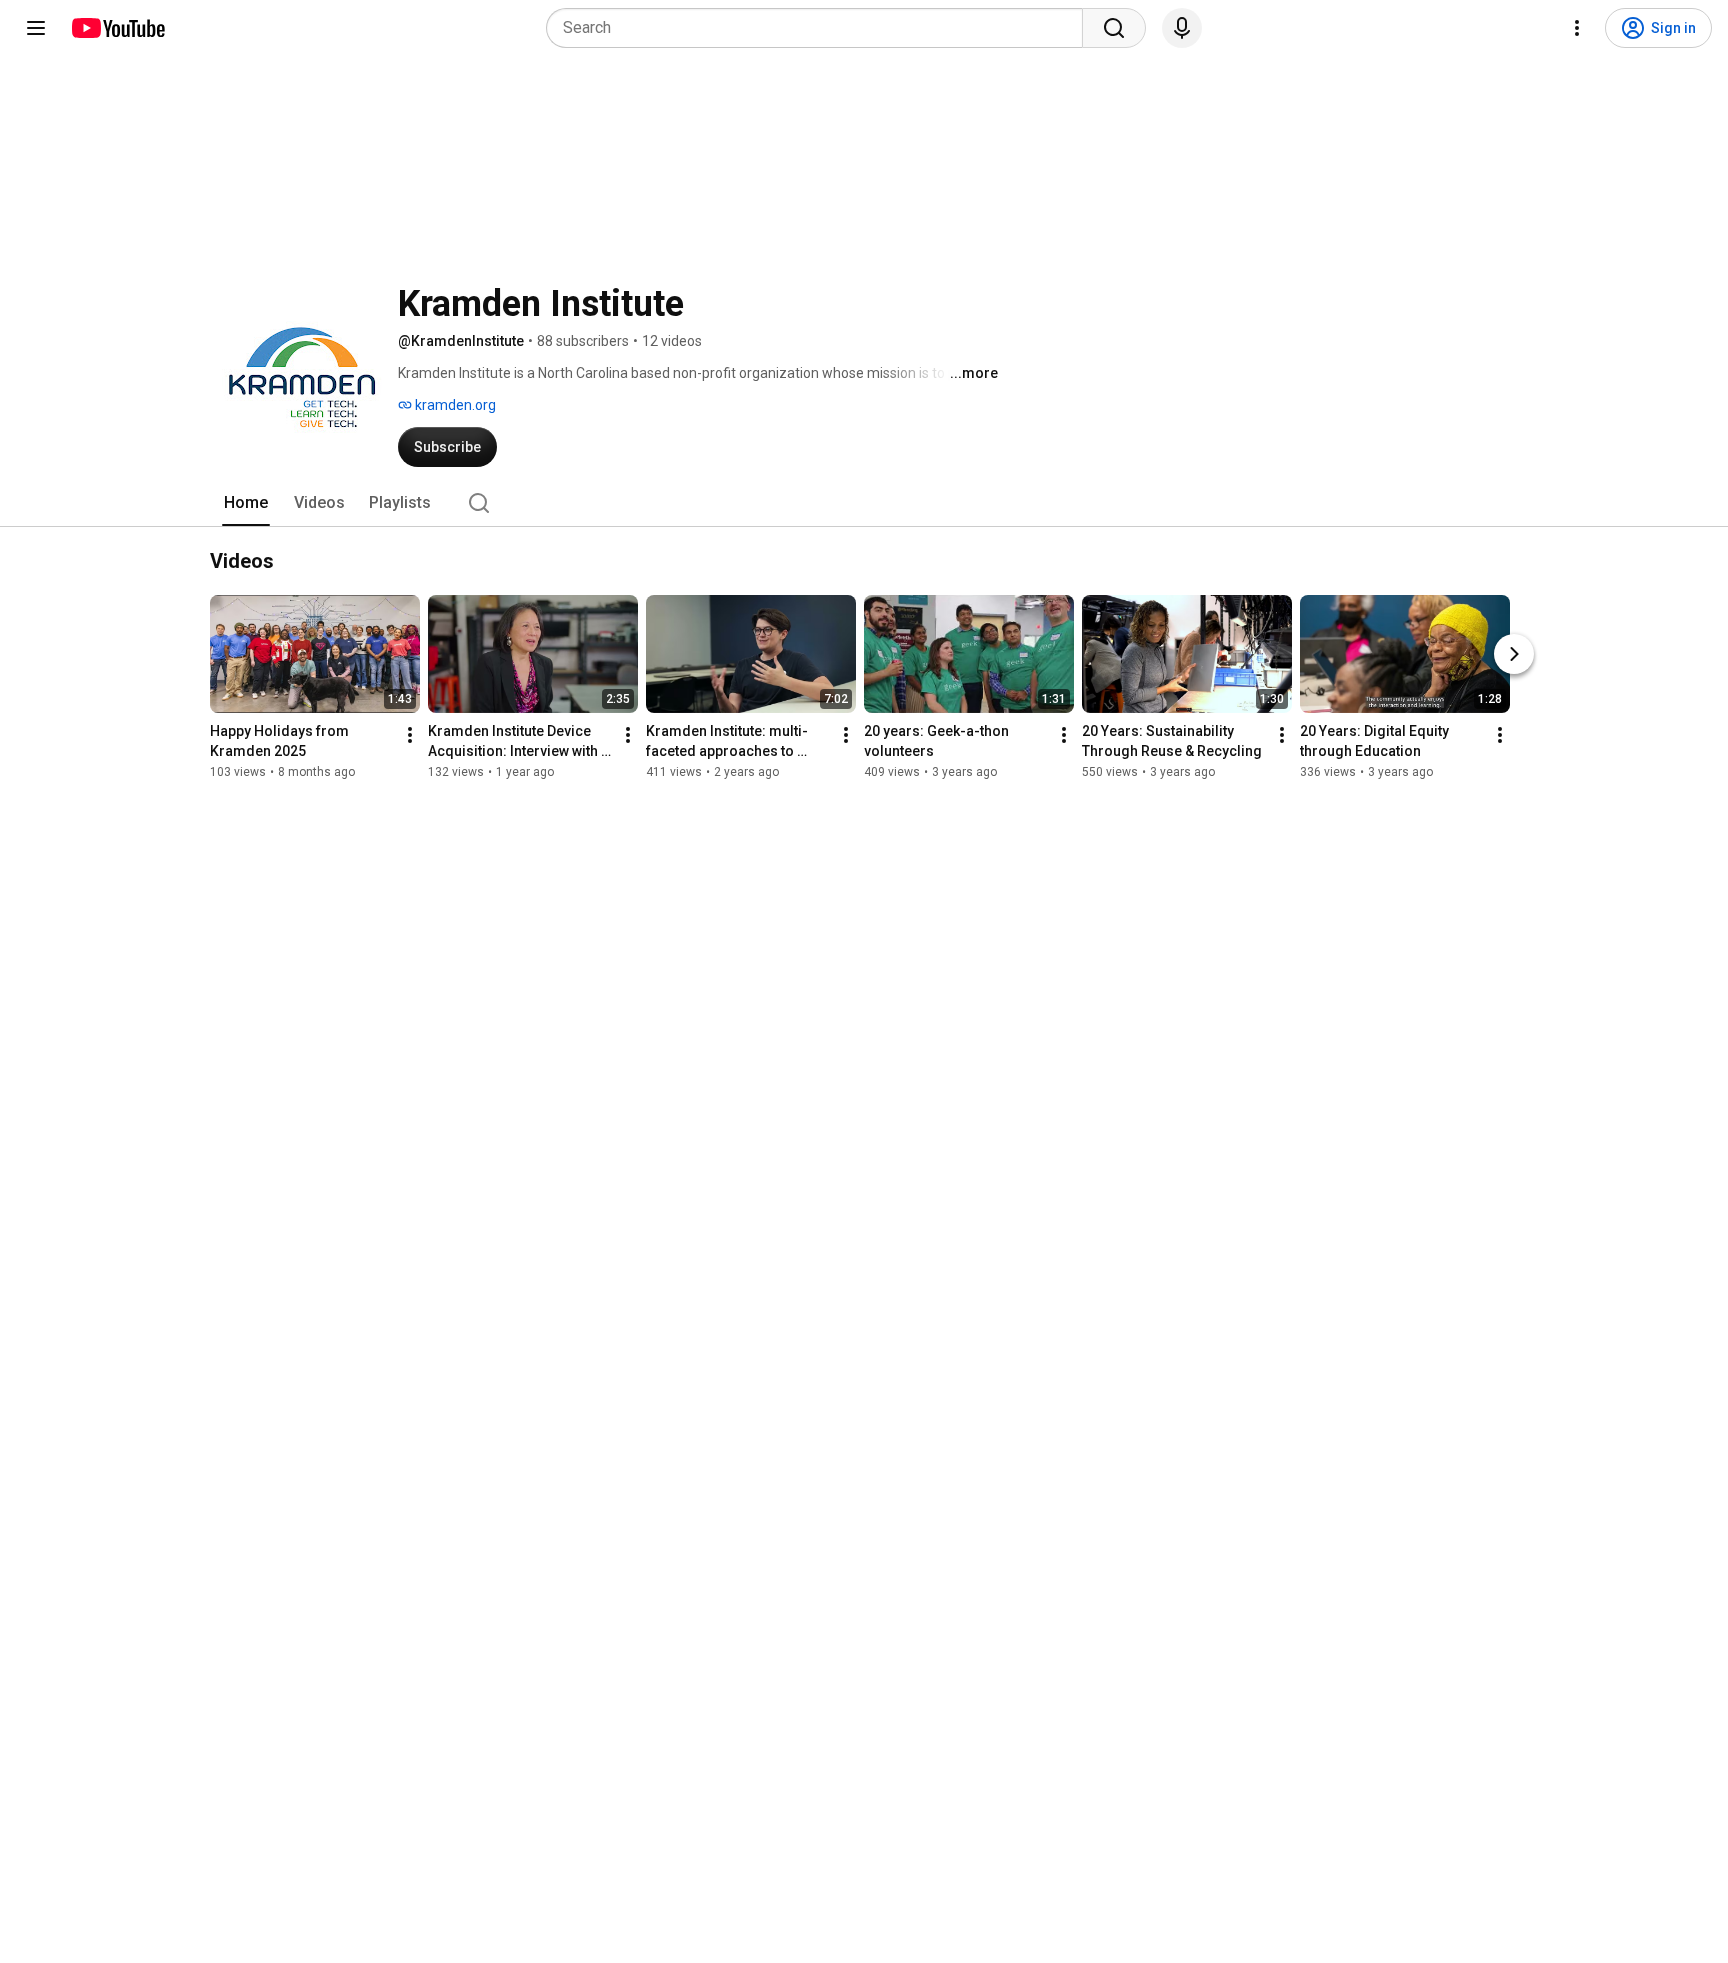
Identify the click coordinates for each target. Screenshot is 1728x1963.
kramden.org (454, 405)
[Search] (1114, 28)
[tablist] (864, 503)
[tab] (246, 503)
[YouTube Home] (117, 28)
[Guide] (36, 28)
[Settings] (1577, 28)
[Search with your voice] (1182, 28)
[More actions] (410, 735)
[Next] (1514, 654)
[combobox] (820, 28)
